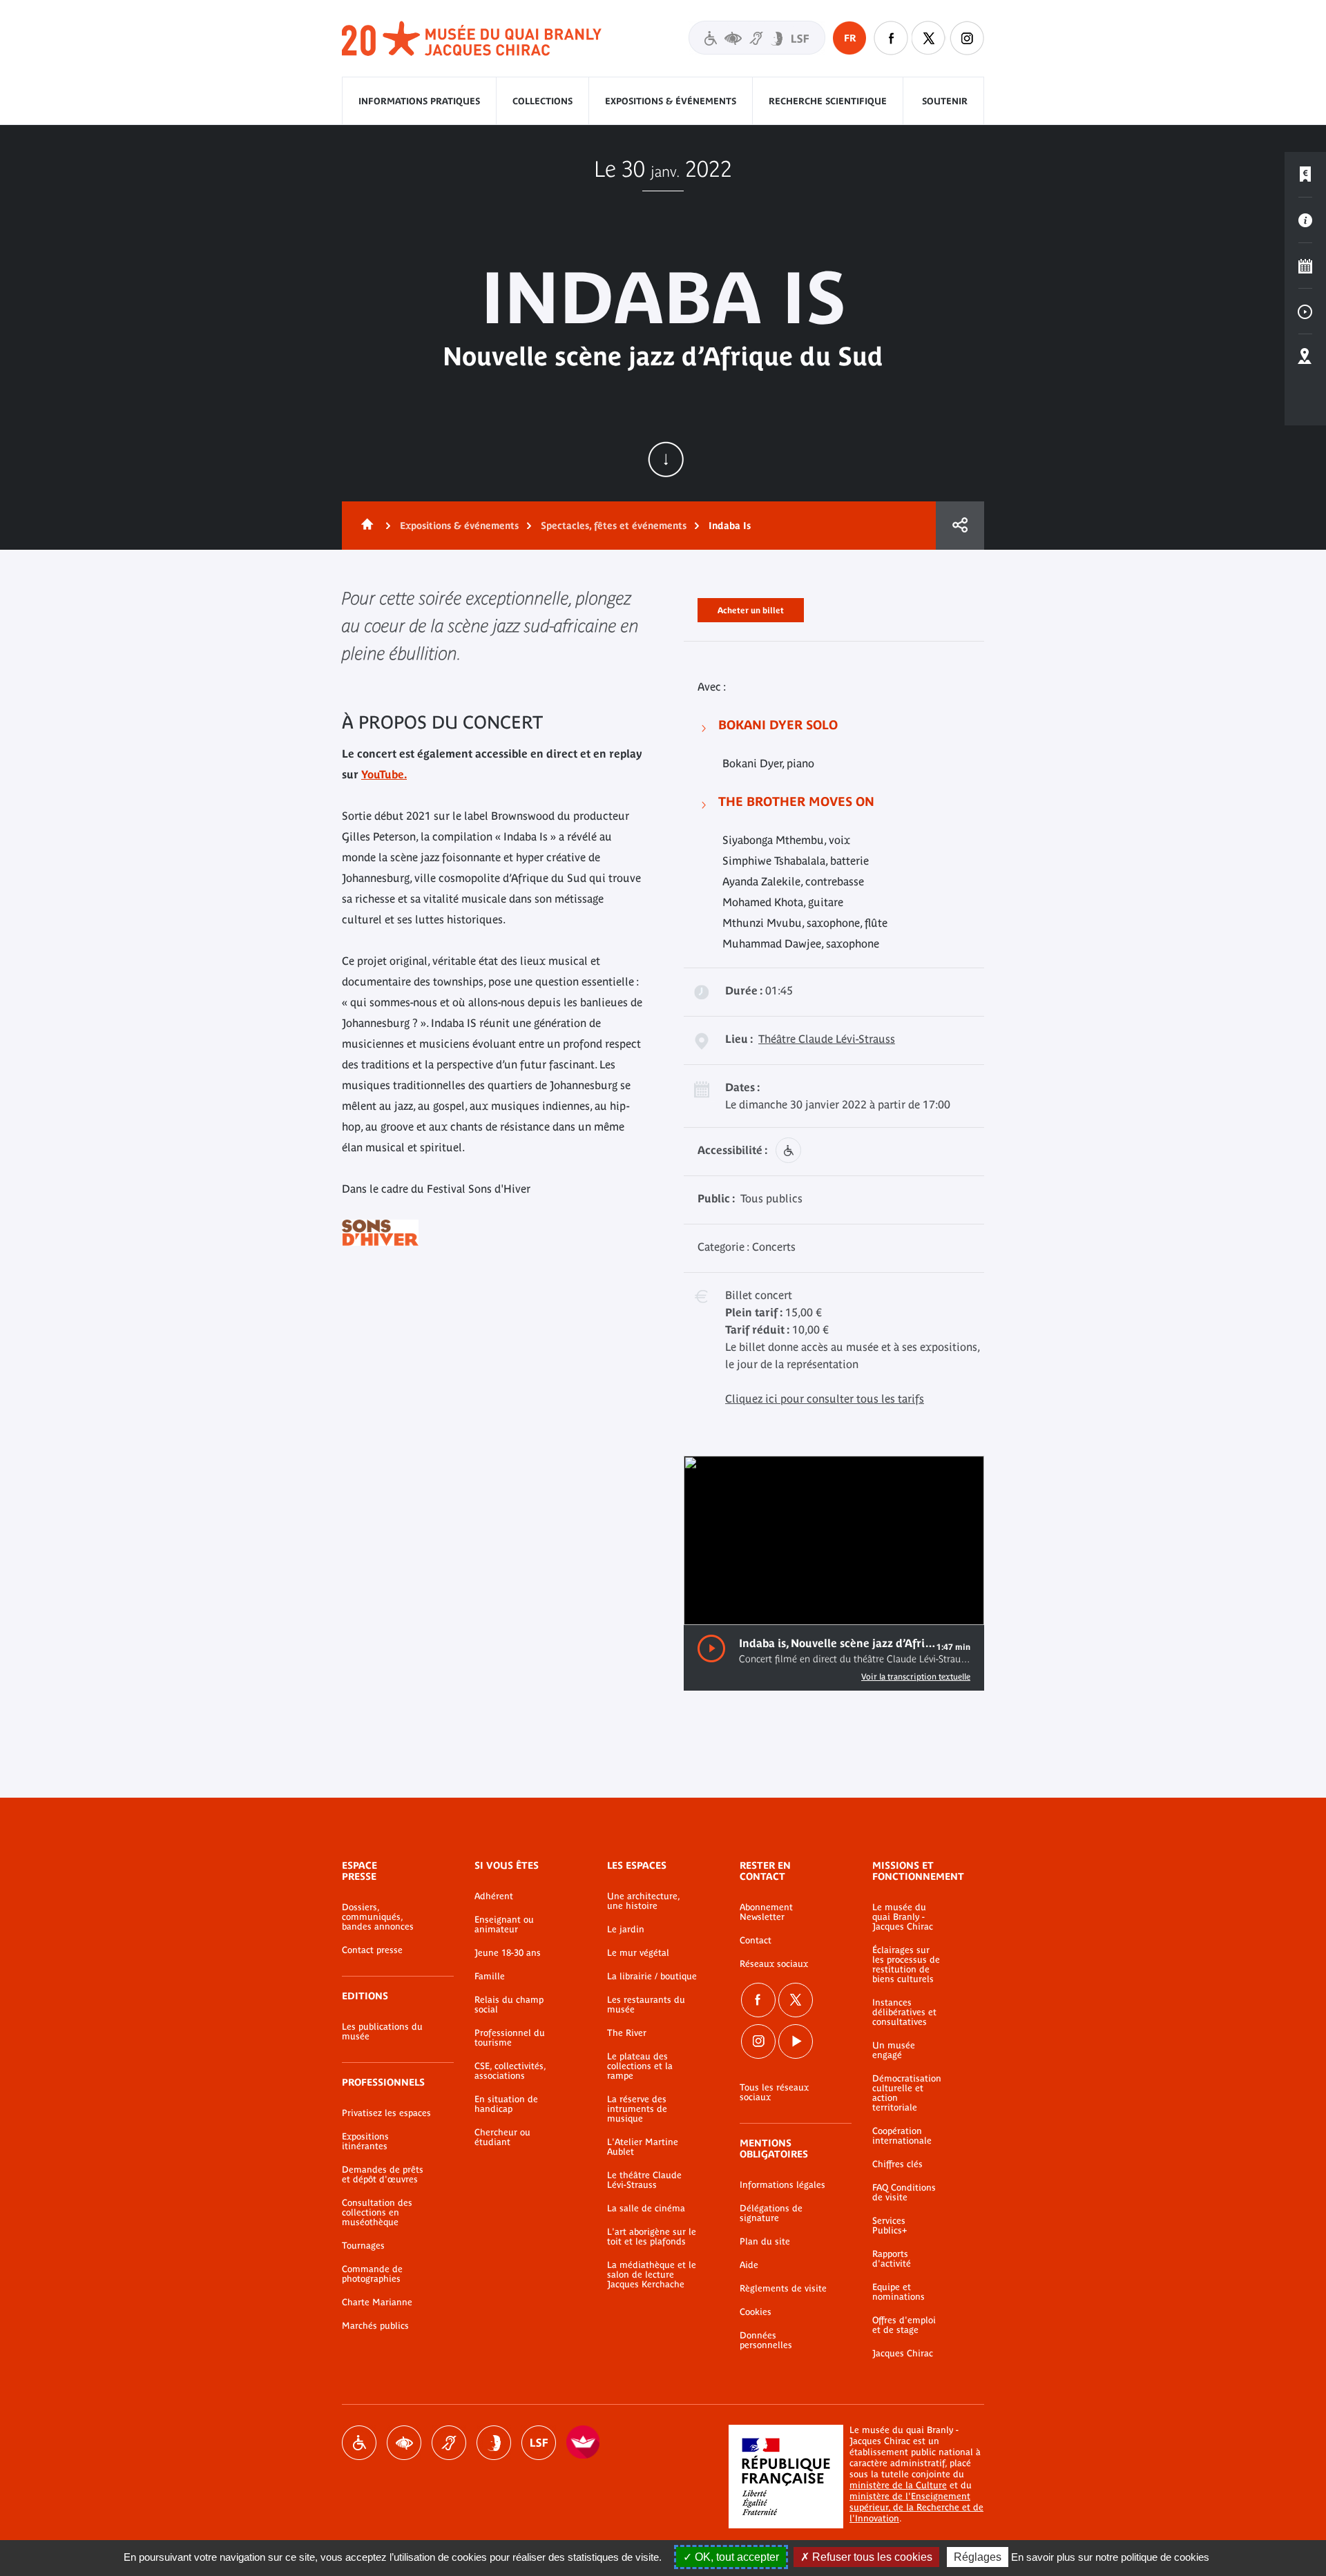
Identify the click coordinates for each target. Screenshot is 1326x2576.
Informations (1305, 220)
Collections (542, 101)
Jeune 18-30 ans (508, 1953)
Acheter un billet (751, 608)
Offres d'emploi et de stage (904, 2325)
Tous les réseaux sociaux (774, 2093)
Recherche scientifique (828, 101)
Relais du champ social (509, 2005)
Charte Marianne (377, 2303)
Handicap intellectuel (494, 2443)
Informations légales (782, 2185)
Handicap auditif (449, 2443)
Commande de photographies (372, 2274)
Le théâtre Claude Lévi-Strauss (644, 2180)
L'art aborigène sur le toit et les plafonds (652, 2237)
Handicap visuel (404, 2443)
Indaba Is (730, 526)
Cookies (756, 2312)
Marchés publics (375, 2326)
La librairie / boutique (652, 1977)
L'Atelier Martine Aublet (643, 2147)
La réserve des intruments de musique (637, 2109)
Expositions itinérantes (365, 2142)
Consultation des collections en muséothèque (377, 2213)
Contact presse (372, 1950)
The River (627, 2033)
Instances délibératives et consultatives (904, 2012)
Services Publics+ (890, 2226)
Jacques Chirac (903, 2354)
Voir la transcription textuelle (916, 1677)
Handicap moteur (359, 2443)
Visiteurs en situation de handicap (757, 38)
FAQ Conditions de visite (904, 2193)
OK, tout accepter (736, 2557)
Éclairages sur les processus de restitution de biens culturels (906, 1965)
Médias (1305, 311)
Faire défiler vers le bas (666, 459)
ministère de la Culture (898, 2485)
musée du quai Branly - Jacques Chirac (472, 39)
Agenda (1305, 266)
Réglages (978, 2557)
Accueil (365, 526)
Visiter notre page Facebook (891, 38)
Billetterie (1305, 175)
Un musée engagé (894, 2050)
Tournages (363, 2246)
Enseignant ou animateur (504, 1925)
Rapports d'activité (892, 2259)
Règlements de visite (783, 2289)
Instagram (967, 38)
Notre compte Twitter (929, 38)
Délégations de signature (771, 2213)
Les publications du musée (382, 2032)
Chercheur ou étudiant (502, 2137)
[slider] (924, 1603)
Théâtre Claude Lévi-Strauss (827, 1039)
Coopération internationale (902, 2136)
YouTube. (384, 774)
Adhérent (494, 1896)
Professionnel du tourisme (510, 2038)
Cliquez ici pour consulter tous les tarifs (825, 1398)
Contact (756, 1941)
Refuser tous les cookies (871, 2557)
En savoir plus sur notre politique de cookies (1110, 2557)
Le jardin (626, 1930)
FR (850, 38)
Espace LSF (539, 2443)
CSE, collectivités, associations (510, 2071)
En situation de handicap (506, 2104)
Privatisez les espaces (386, 2113)
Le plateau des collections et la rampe (640, 2066)
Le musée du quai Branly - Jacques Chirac (903, 1917)
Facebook (758, 2000)
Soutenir (945, 101)
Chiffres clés (897, 2164)
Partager (960, 526)
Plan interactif (1305, 357)
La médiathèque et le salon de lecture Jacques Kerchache (652, 2275)
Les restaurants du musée (646, 2005)
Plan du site (765, 2242)
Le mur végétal (638, 1953)
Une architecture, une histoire (643, 1901)
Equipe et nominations (899, 2292)
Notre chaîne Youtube (796, 2041)
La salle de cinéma (646, 2209)
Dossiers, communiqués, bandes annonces (378, 1917)
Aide (749, 2265)
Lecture (711, 1649)
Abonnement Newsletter (766, 1912)
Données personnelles (766, 2340)
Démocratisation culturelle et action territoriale (907, 2093)
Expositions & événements (671, 101)
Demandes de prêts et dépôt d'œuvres (383, 2175)
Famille (490, 1977)
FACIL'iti (584, 2443)
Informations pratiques (419, 101)
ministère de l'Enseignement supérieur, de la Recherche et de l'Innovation (916, 2507)
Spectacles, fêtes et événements (614, 526)
